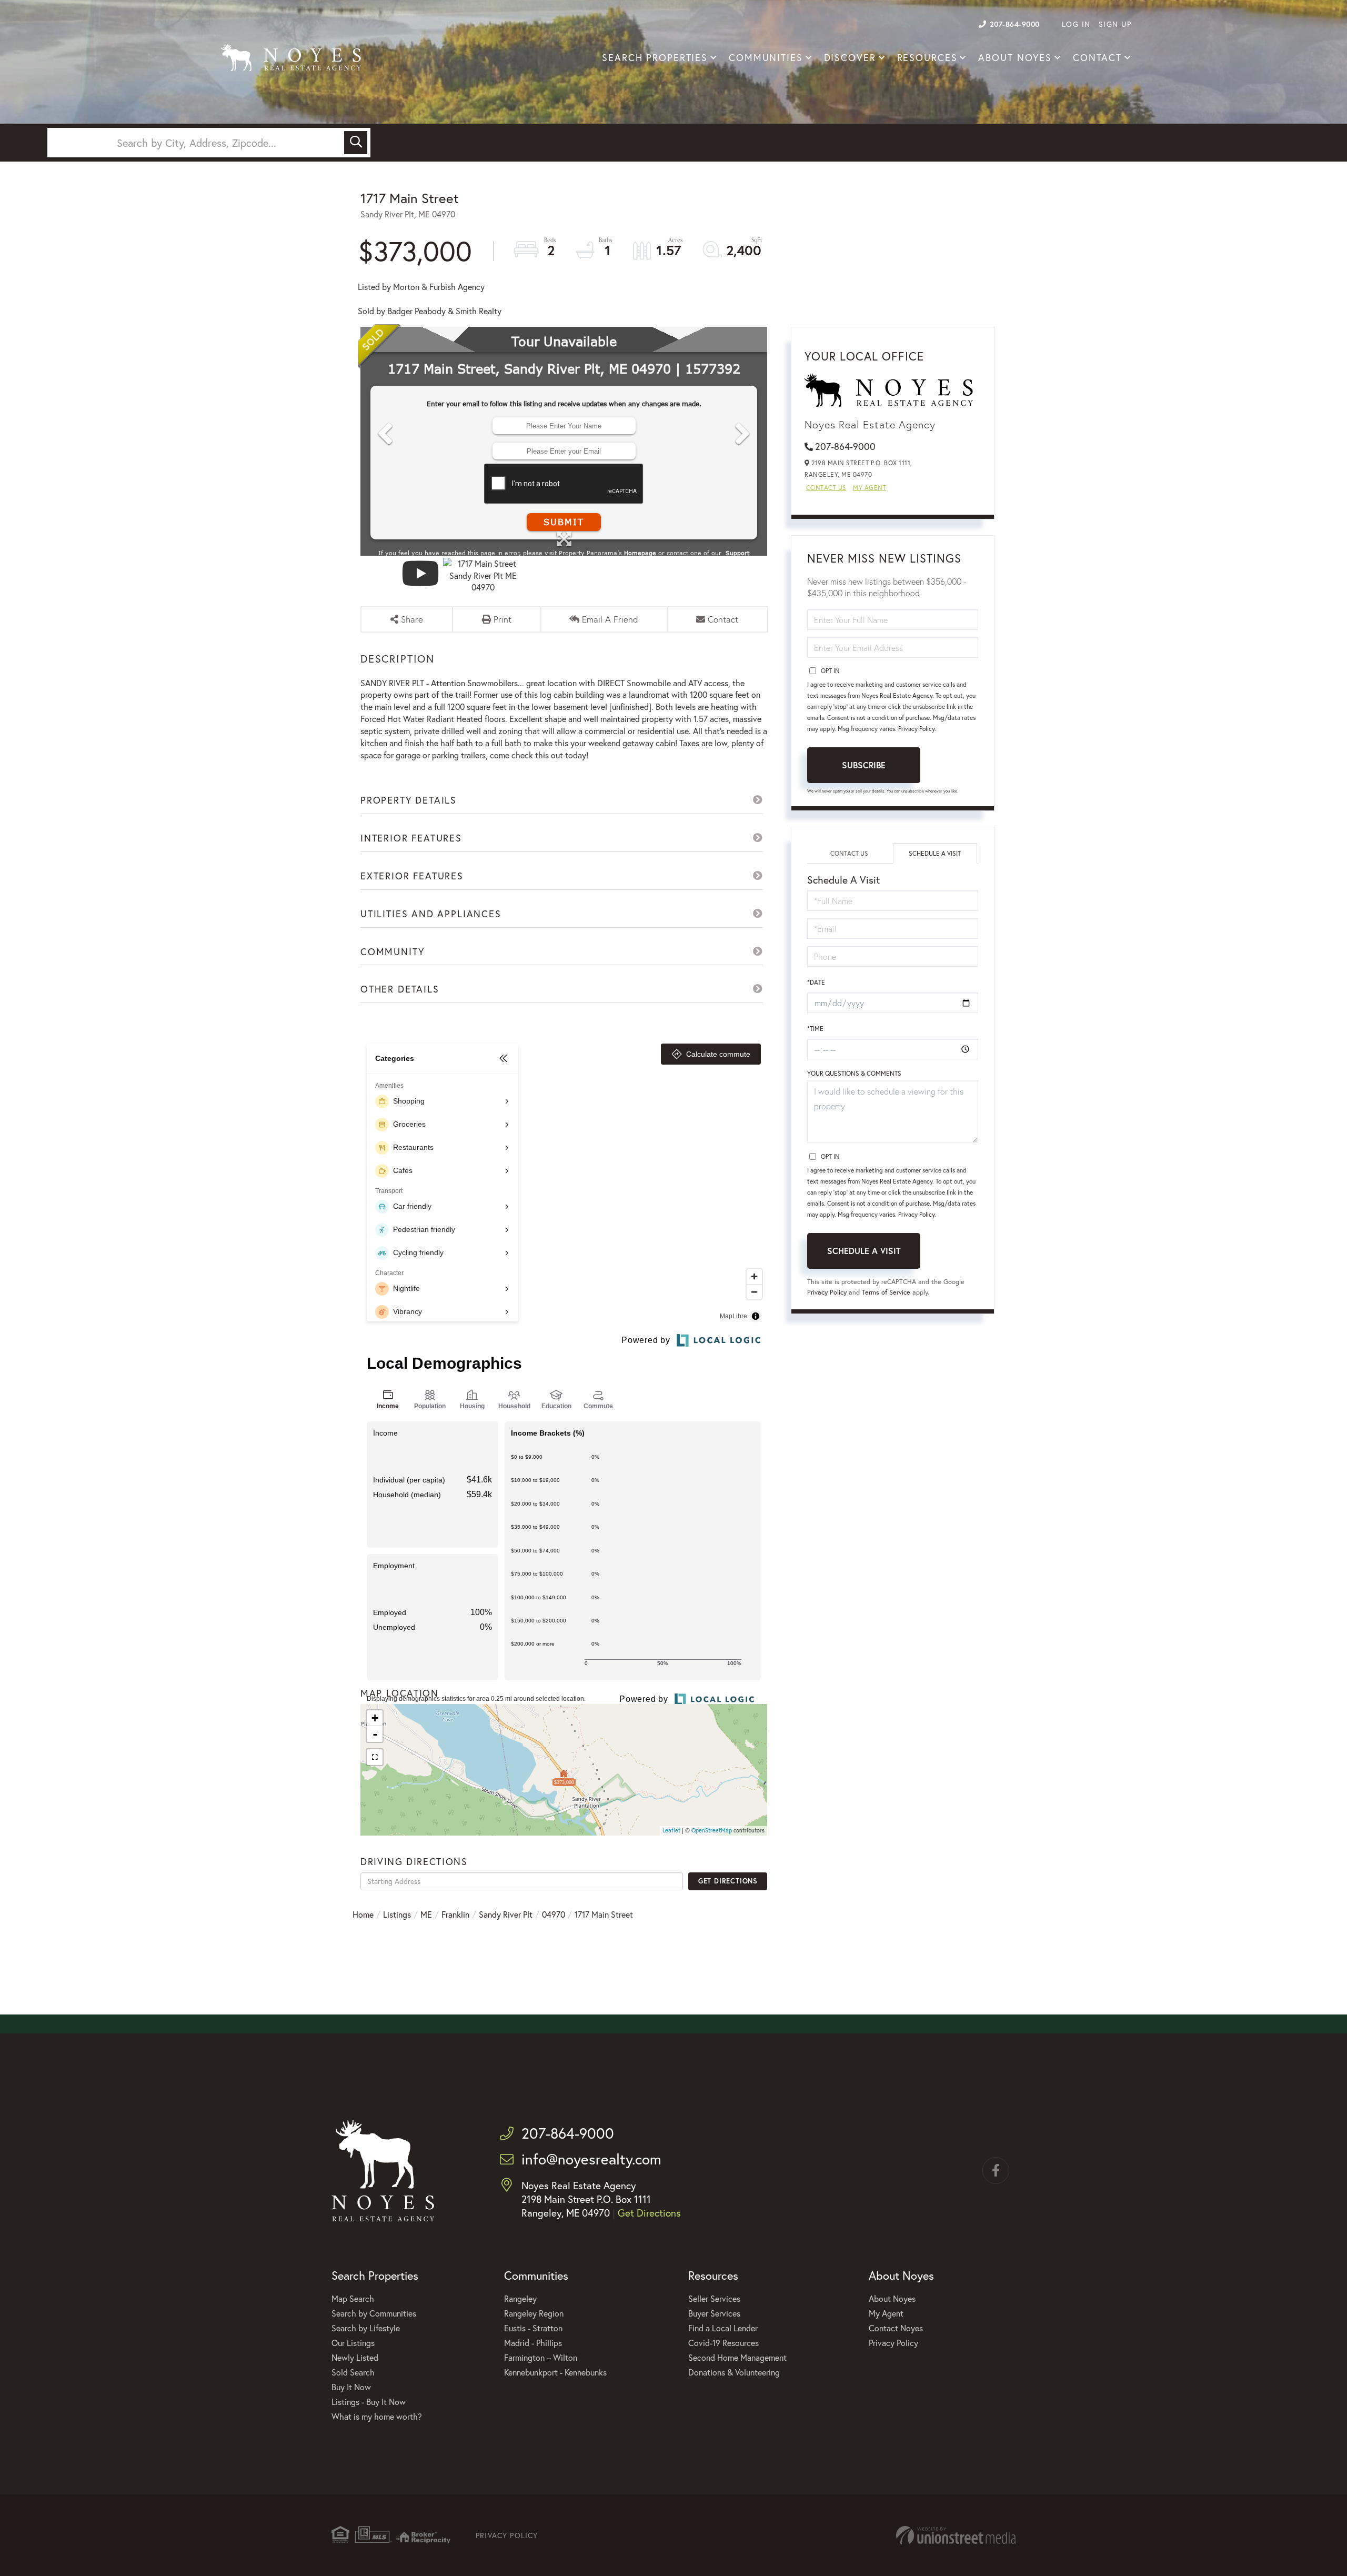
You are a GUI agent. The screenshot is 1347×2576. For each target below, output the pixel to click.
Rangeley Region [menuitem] (534, 2313)
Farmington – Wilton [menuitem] (541, 2357)
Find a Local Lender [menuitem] (723, 2328)
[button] (356, 143)
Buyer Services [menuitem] (714, 2313)
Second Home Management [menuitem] (737, 2357)
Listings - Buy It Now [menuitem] (369, 2402)
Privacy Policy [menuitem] (893, 2343)
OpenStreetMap (712, 1830)
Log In (1076, 24)
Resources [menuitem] (927, 58)
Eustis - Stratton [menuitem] (533, 2328)
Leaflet (671, 1830)
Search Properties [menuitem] (655, 58)
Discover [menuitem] (850, 58)
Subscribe (864, 765)
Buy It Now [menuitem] (351, 2387)
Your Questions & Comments (854, 1073)
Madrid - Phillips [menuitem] (533, 2343)
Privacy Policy (916, 729)
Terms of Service (886, 1292)
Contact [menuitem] (1097, 58)
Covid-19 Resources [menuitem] (723, 2343)
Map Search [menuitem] (353, 2298)
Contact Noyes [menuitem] (896, 2328)
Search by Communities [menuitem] (374, 2313)
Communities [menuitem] (766, 58)
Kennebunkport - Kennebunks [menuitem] (555, 2372)
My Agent (869, 488)
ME (426, 1914)
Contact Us (826, 488)
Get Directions (728, 1881)
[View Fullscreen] (375, 1757)
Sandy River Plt (506, 1914)
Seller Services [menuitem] (714, 2298)
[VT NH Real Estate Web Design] (956, 2535)
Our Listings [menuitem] (353, 2343)
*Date (816, 982)
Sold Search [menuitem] (353, 2372)
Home (363, 1914)
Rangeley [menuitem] (520, 2298)
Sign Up (1115, 24)
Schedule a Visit (935, 853)
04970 (554, 1914)
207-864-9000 (1015, 24)
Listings (397, 1914)
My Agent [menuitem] (886, 2313)
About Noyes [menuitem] (1015, 58)
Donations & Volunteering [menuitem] (734, 2372)
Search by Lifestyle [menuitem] (366, 2328)
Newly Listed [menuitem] (355, 2357)
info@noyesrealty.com (591, 2159)
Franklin (455, 1914)
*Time (815, 1029)
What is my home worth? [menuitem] (377, 2416)
